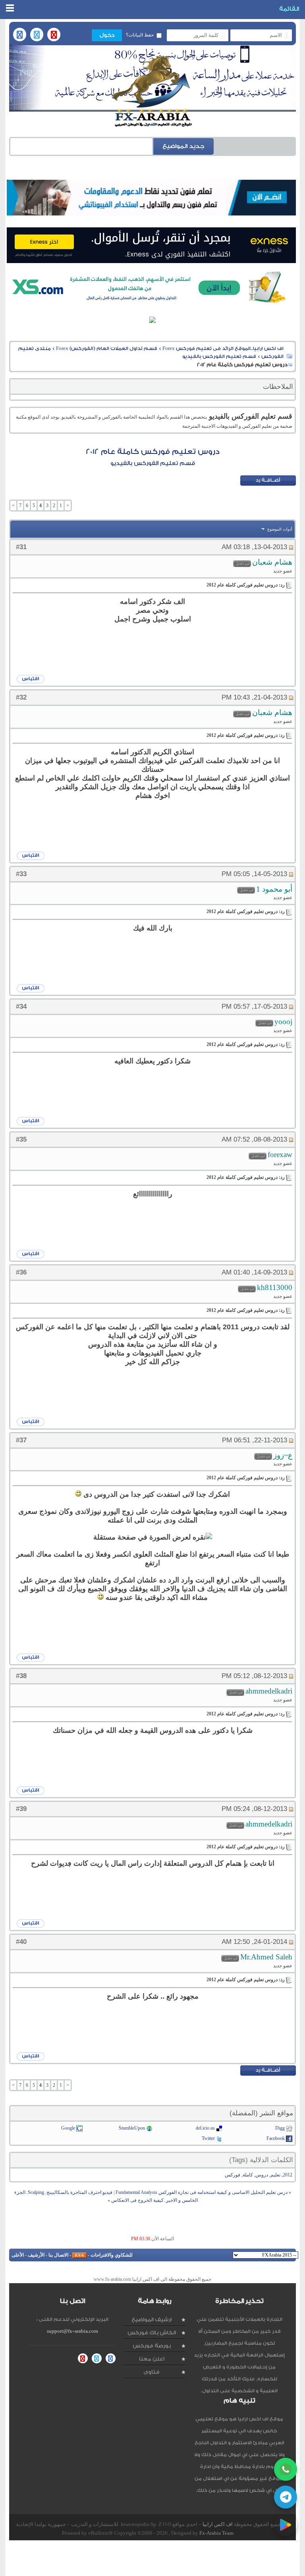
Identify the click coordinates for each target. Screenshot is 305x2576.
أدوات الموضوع (280, 529)
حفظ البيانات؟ (140, 35)
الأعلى (18, 2255)
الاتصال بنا (58, 2255)
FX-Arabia (152, 91)
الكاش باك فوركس (152, 2333)
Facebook (276, 2138)
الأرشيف (36, 2255)
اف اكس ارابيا (218, 2524)
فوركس (233, 2175)
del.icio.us (205, 2128)
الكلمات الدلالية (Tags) (261, 2160)
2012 (288, 2175)
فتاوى (152, 2372)
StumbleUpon (132, 2128)
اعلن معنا (152, 2359)
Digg (280, 2128)
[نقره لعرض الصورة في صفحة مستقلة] (78, 1494)
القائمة (289, 9)
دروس (262, 2175)
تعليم (275, 2175)
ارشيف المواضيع (152, 2319)
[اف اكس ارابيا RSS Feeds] (79, 2255)
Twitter (208, 2138)
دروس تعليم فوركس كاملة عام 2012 (153, 452)
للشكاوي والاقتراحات (112, 2255)
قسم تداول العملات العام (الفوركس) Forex (107, 348)
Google (68, 2128)
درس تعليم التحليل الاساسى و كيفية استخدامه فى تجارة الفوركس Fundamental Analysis (202, 2192)
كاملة (248, 2175)
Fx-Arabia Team (216, 2533)
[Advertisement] (151, 2558)
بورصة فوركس (152, 2346)
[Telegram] (286, 2497)
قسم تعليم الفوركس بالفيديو (219, 356)
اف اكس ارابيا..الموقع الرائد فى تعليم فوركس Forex (223, 348)
